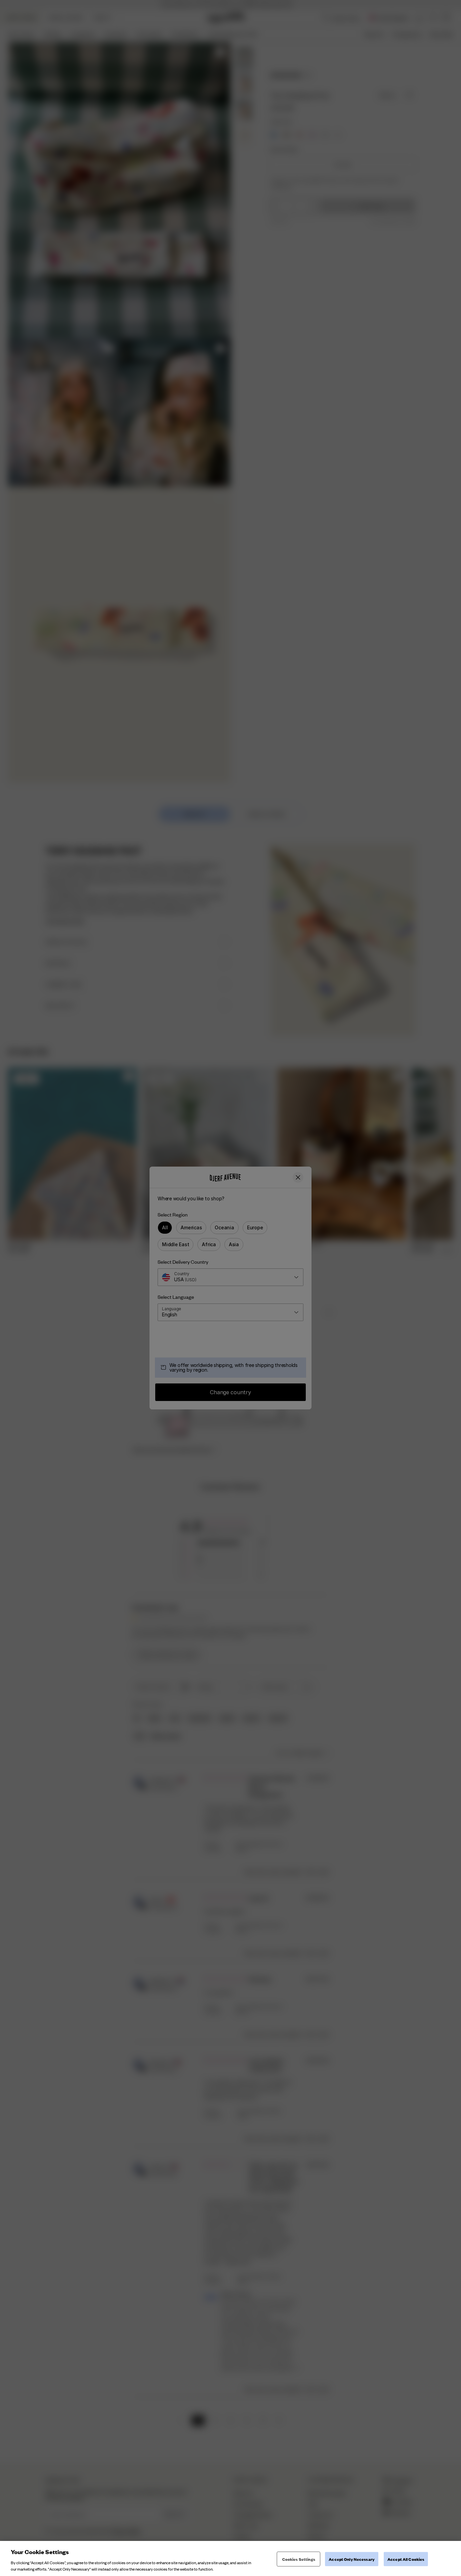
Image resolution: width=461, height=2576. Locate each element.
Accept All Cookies (406, 2559)
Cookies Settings (299, 2559)
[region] (231, 2558)
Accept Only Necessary (352, 2559)
